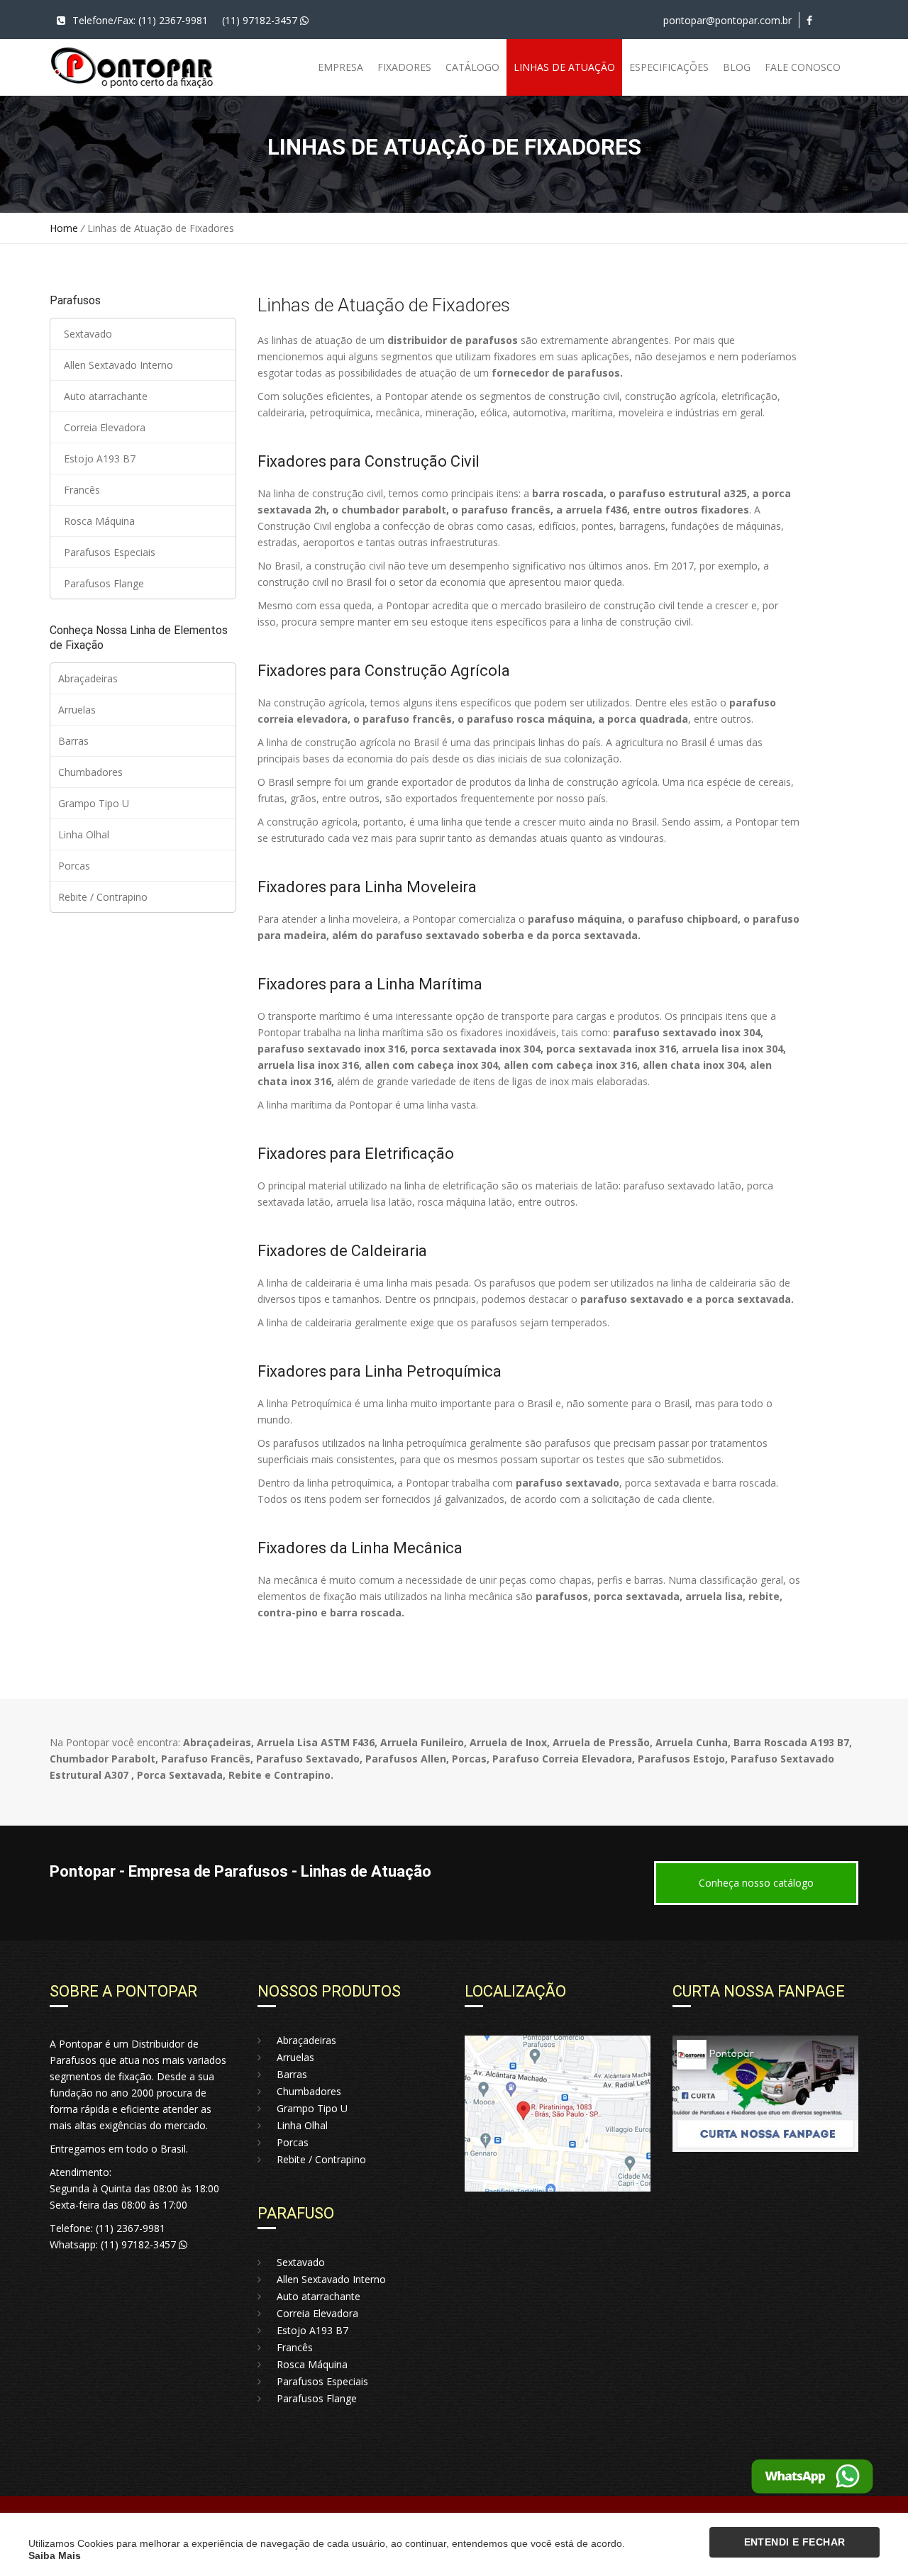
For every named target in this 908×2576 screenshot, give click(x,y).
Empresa (340, 67)
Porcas (74, 866)
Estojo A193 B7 (97, 459)
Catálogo (472, 67)
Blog (737, 67)
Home (64, 228)
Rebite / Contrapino (103, 897)
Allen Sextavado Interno (116, 365)
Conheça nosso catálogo (756, 1883)
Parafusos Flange (101, 583)
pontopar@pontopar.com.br (727, 20)
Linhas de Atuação (564, 67)
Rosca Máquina (96, 521)
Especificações (669, 67)
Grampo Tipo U (94, 803)
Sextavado (85, 334)
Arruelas (77, 710)
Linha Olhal (84, 834)
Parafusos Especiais (107, 552)
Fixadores (404, 67)
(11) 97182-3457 (261, 20)
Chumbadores (90, 772)
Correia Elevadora (102, 427)
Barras (73, 741)
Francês (79, 490)
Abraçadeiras (88, 678)
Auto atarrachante (103, 396)
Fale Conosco (803, 67)
